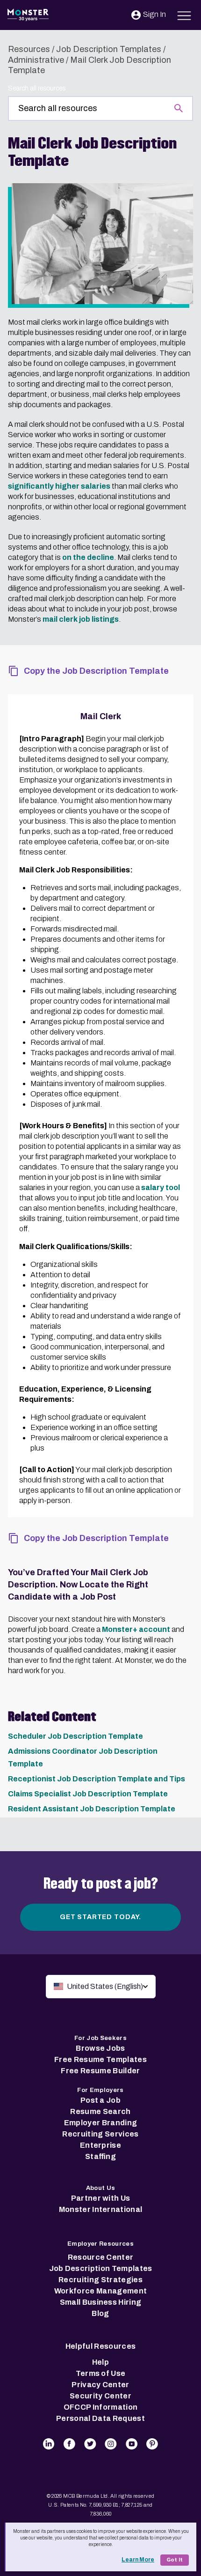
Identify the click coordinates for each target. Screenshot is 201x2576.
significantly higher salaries (59, 486)
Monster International (101, 2209)
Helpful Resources (100, 2346)
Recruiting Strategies (100, 2280)
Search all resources (37, 88)
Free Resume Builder (100, 2071)
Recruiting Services (100, 2134)
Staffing (100, 2156)
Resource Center (101, 2257)
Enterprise (100, 2145)
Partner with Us (101, 2198)
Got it (175, 2560)
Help (100, 2362)
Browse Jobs (100, 2048)
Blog (100, 2313)
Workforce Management (100, 2291)
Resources (29, 49)
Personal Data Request (100, 2418)
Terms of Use (101, 2373)
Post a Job (100, 2100)
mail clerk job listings (81, 619)
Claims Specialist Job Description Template (88, 1794)
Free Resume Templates (100, 2059)
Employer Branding (100, 2123)
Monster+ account (136, 1629)
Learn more (138, 2560)
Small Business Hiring (101, 2302)
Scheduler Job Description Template (75, 1736)
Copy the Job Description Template (96, 671)
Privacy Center (100, 2385)
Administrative (36, 60)
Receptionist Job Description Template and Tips (97, 1779)
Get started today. (100, 1917)
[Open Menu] (184, 14)
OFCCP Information (100, 2407)
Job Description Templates (109, 49)
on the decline (88, 557)
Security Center (100, 2396)
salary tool (161, 1187)
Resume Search (100, 2111)
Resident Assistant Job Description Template (92, 1809)
